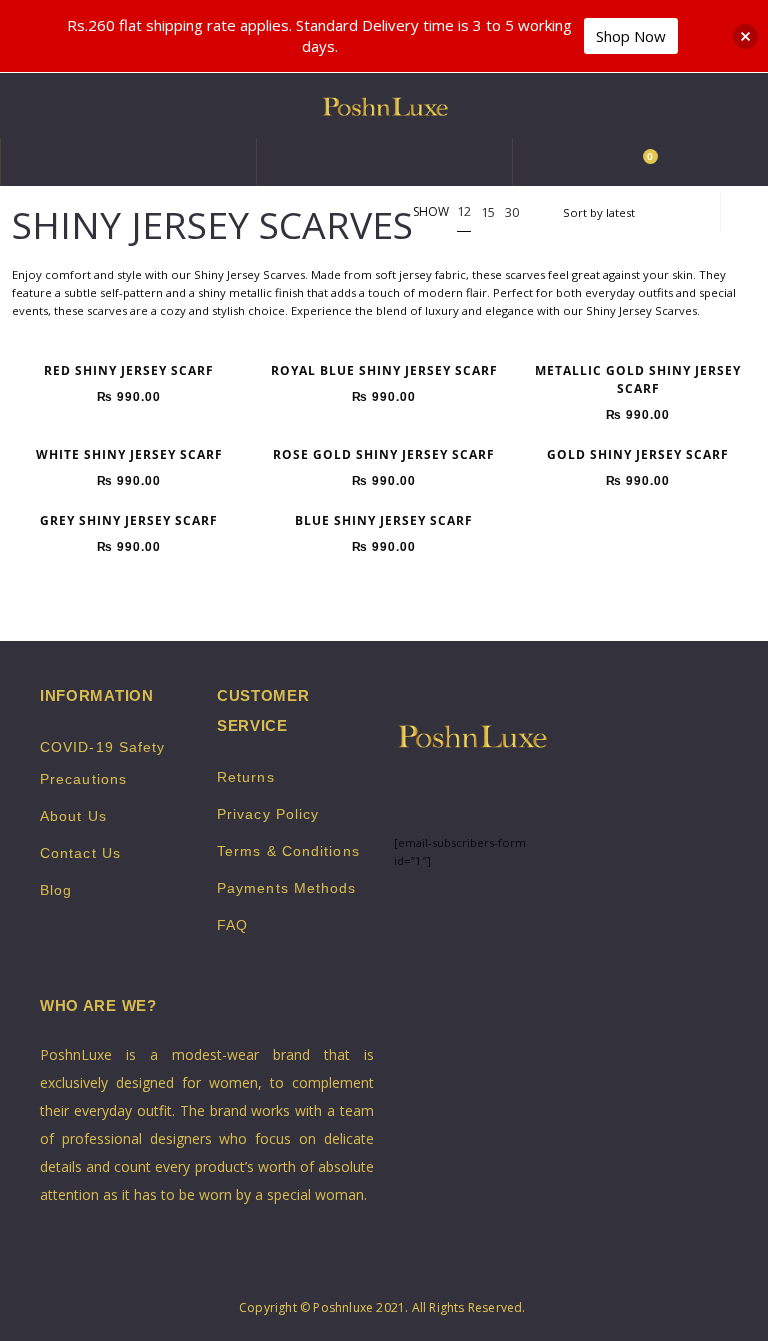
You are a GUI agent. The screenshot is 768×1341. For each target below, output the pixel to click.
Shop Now (631, 36)
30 (512, 212)
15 (488, 212)
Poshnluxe (343, 1307)
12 (464, 211)
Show (431, 212)
